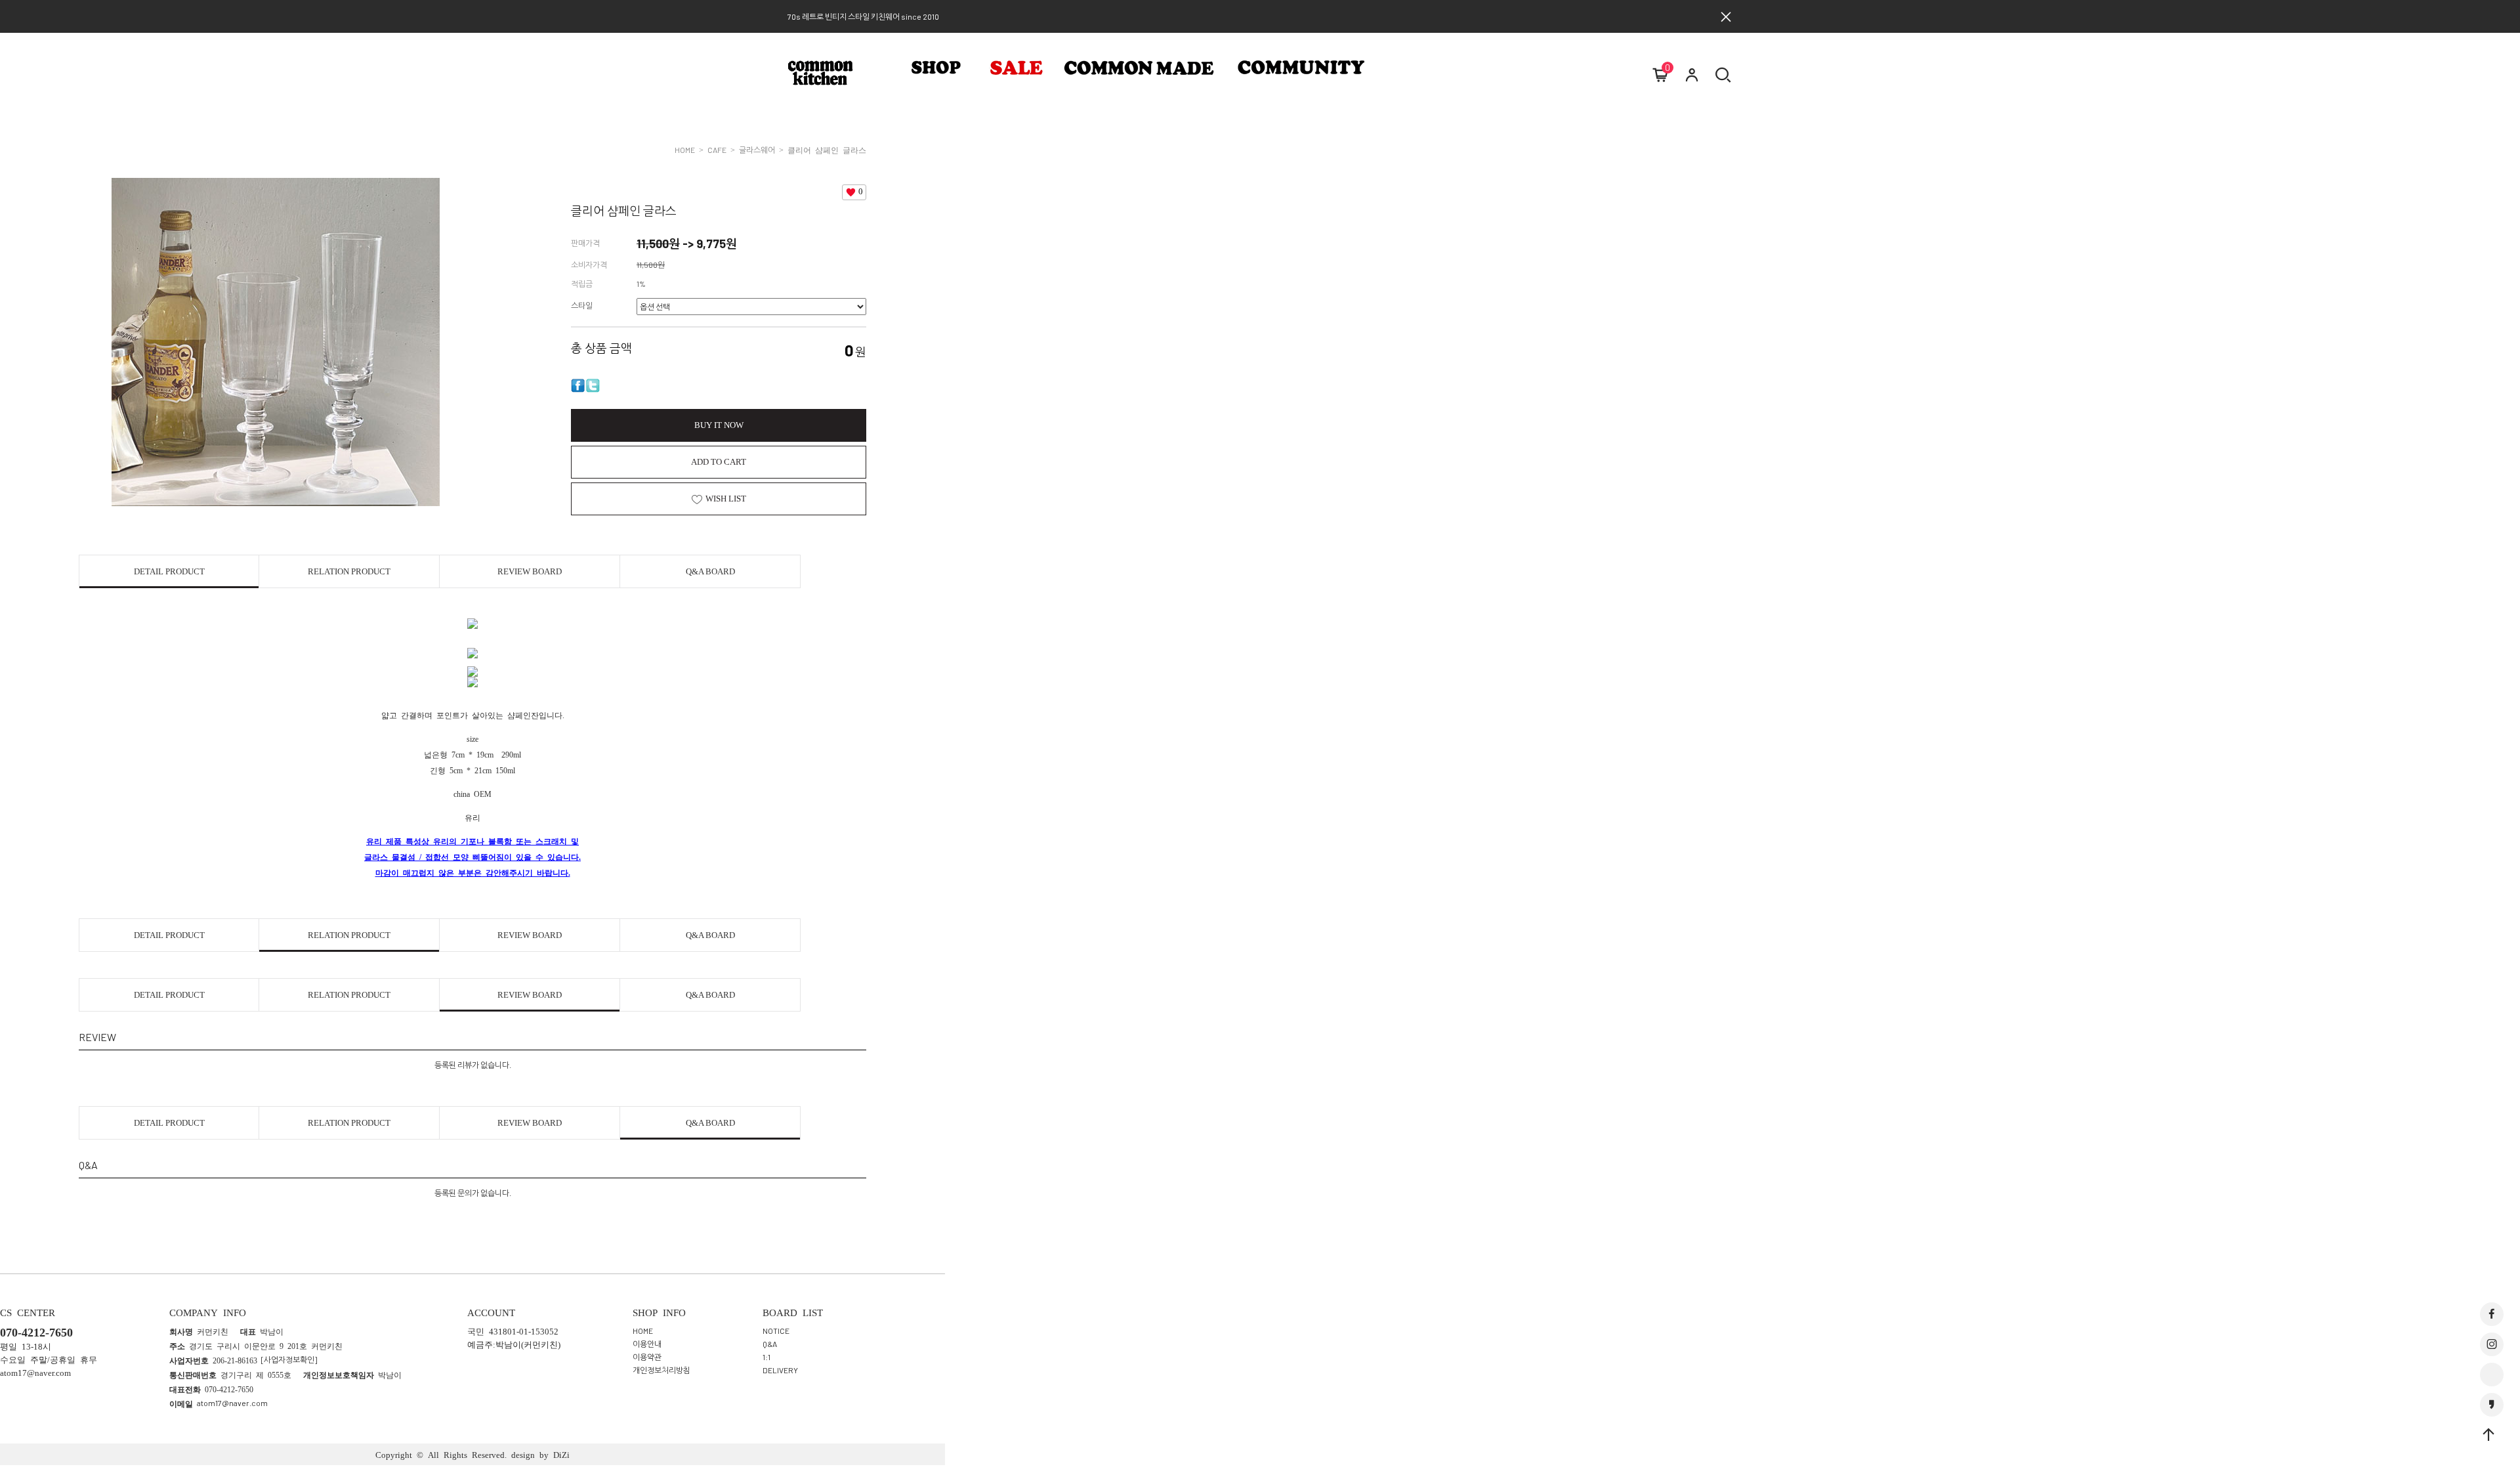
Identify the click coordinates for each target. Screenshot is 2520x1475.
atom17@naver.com (232, 1403)
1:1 (766, 1356)
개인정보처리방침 (661, 1369)
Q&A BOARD (710, 571)
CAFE (717, 150)
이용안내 (647, 1343)
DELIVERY (780, 1369)
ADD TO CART (719, 462)
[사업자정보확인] (289, 1359)
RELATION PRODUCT (349, 571)
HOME (685, 150)
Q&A (770, 1343)
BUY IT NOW (719, 425)
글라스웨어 (757, 150)
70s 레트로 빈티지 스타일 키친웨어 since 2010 (863, 16)
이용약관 (647, 1356)
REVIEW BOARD (530, 571)
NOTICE (776, 1330)
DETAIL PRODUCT (169, 571)
